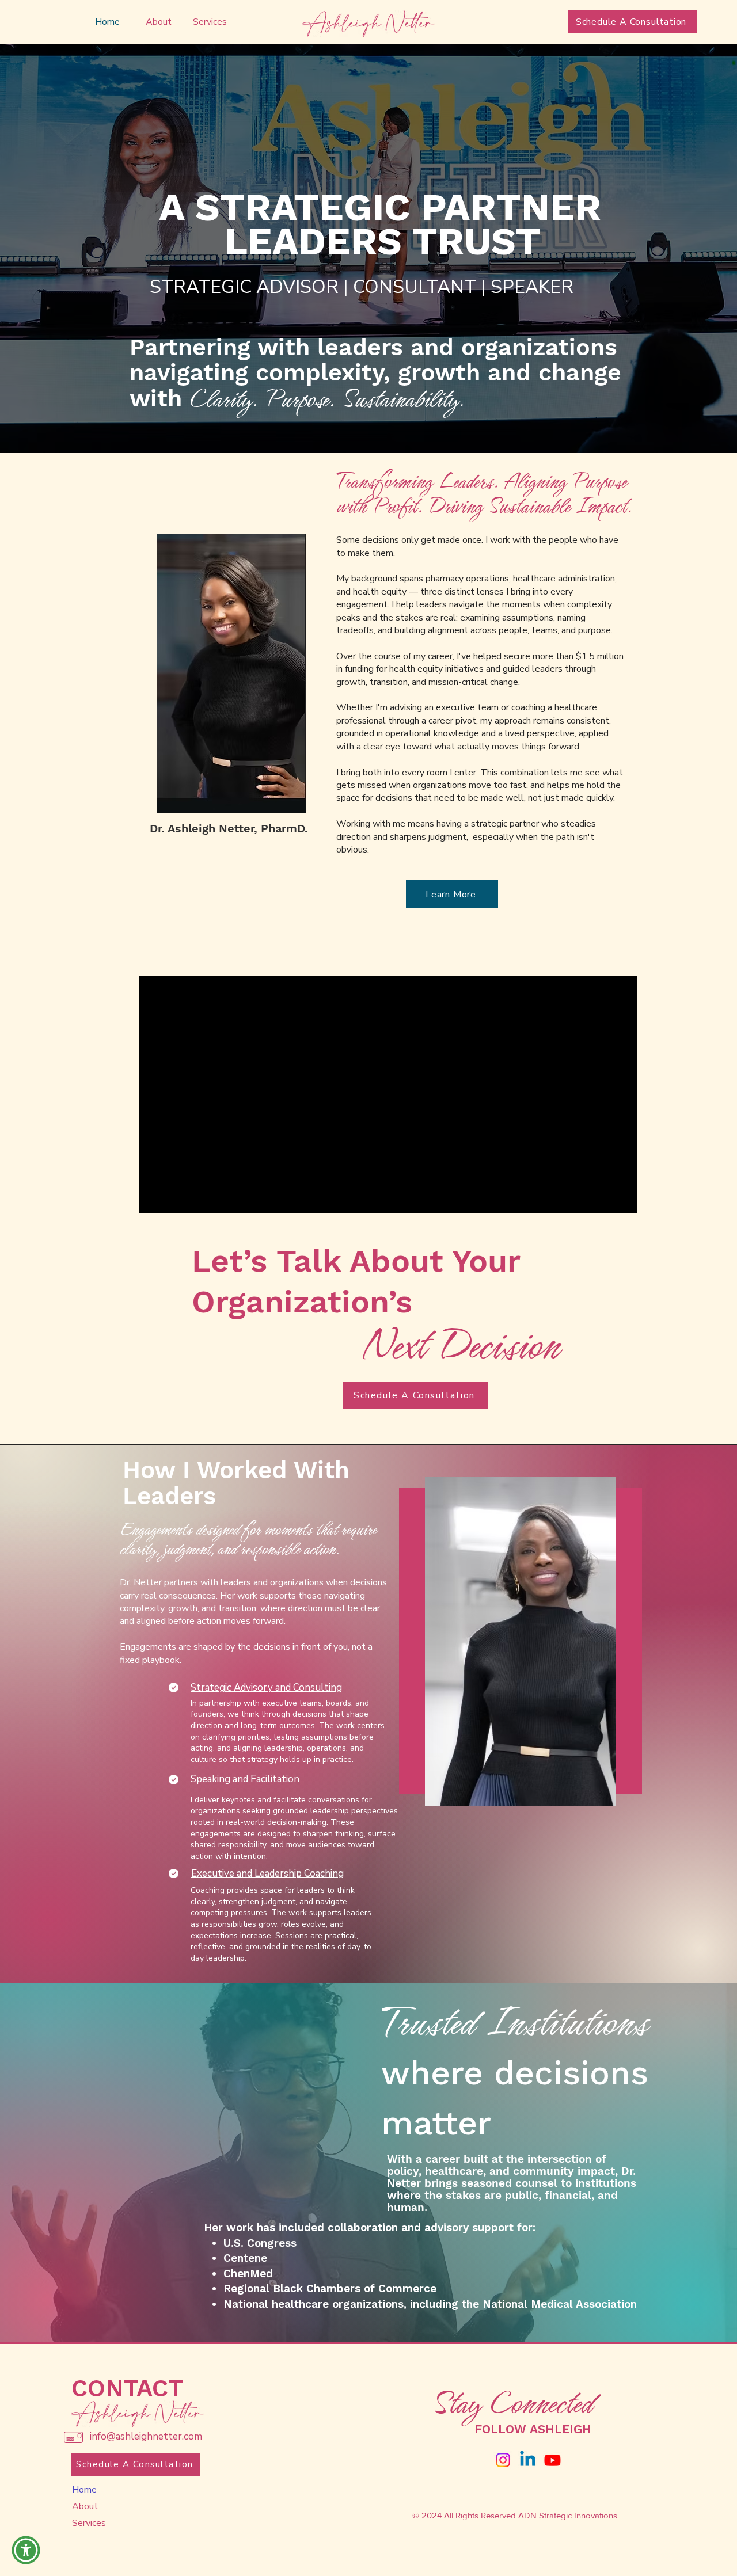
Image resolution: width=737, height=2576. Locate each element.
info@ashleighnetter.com (146, 2436)
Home (84, 2490)
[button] (26, 2550)
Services (89, 2523)
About (85, 2506)
